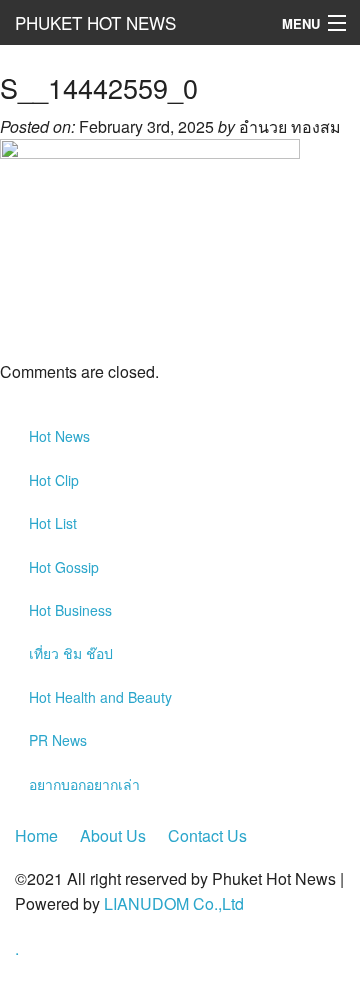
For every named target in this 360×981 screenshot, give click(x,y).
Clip (54, 480)
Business (70, 610)
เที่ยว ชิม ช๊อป (71, 653)
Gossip (64, 567)
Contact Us (207, 835)
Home (36, 835)
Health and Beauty (100, 697)
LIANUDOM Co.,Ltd (174, 903)
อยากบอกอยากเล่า (84, 784)
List (53, 523)
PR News (58, 740)
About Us (113, 835)
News (59, 436)
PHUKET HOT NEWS (95, 22)
